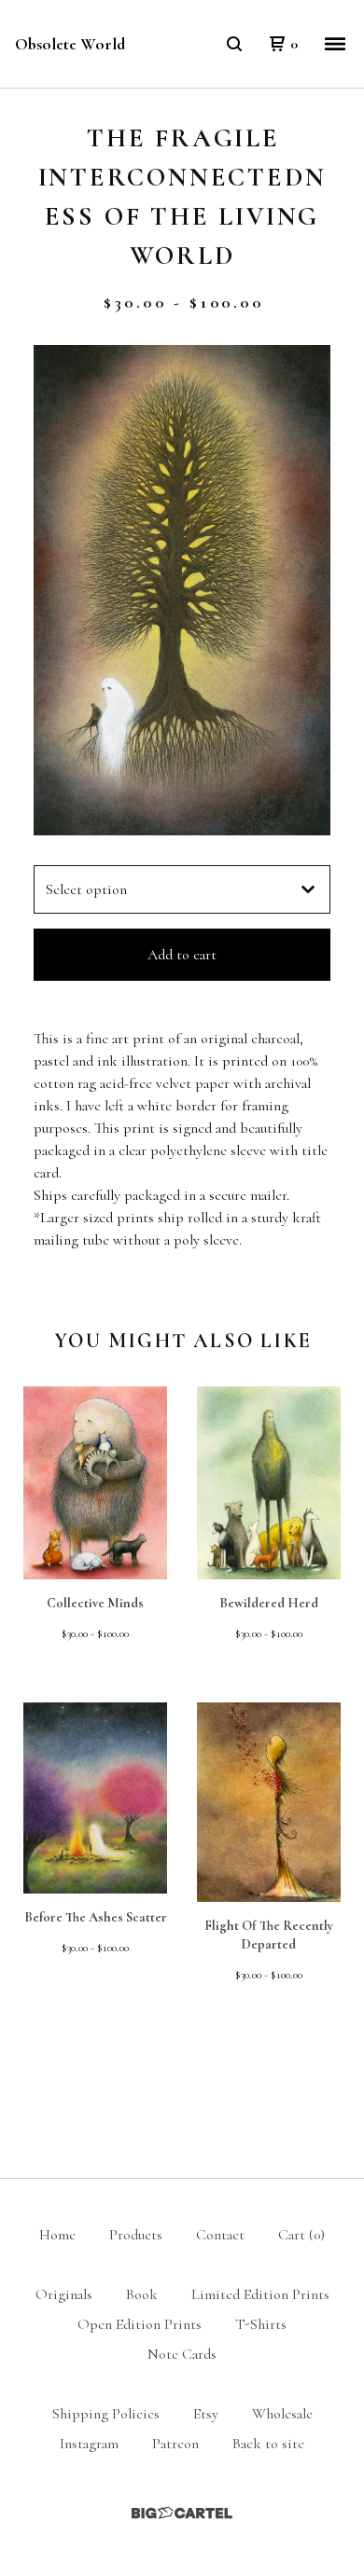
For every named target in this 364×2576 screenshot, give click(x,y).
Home (57, 2235)
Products (136, 2235)
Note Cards (182, 2354)
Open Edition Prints (140, 2324)
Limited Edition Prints (260, 2294)
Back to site (268, 2444)
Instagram (89, 2444)
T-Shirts (261, 2324)
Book (142, 2294)
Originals (64, 2294)
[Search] (234, 44)
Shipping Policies (106, 2414)
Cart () (301, 2235)
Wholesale (282, 2414)
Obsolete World (70, 44)
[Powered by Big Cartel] (182, 2513)
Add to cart (182, 955)
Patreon (175, 2444)
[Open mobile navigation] (335, 44)
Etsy (206, 2414)
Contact (220, 2235)
